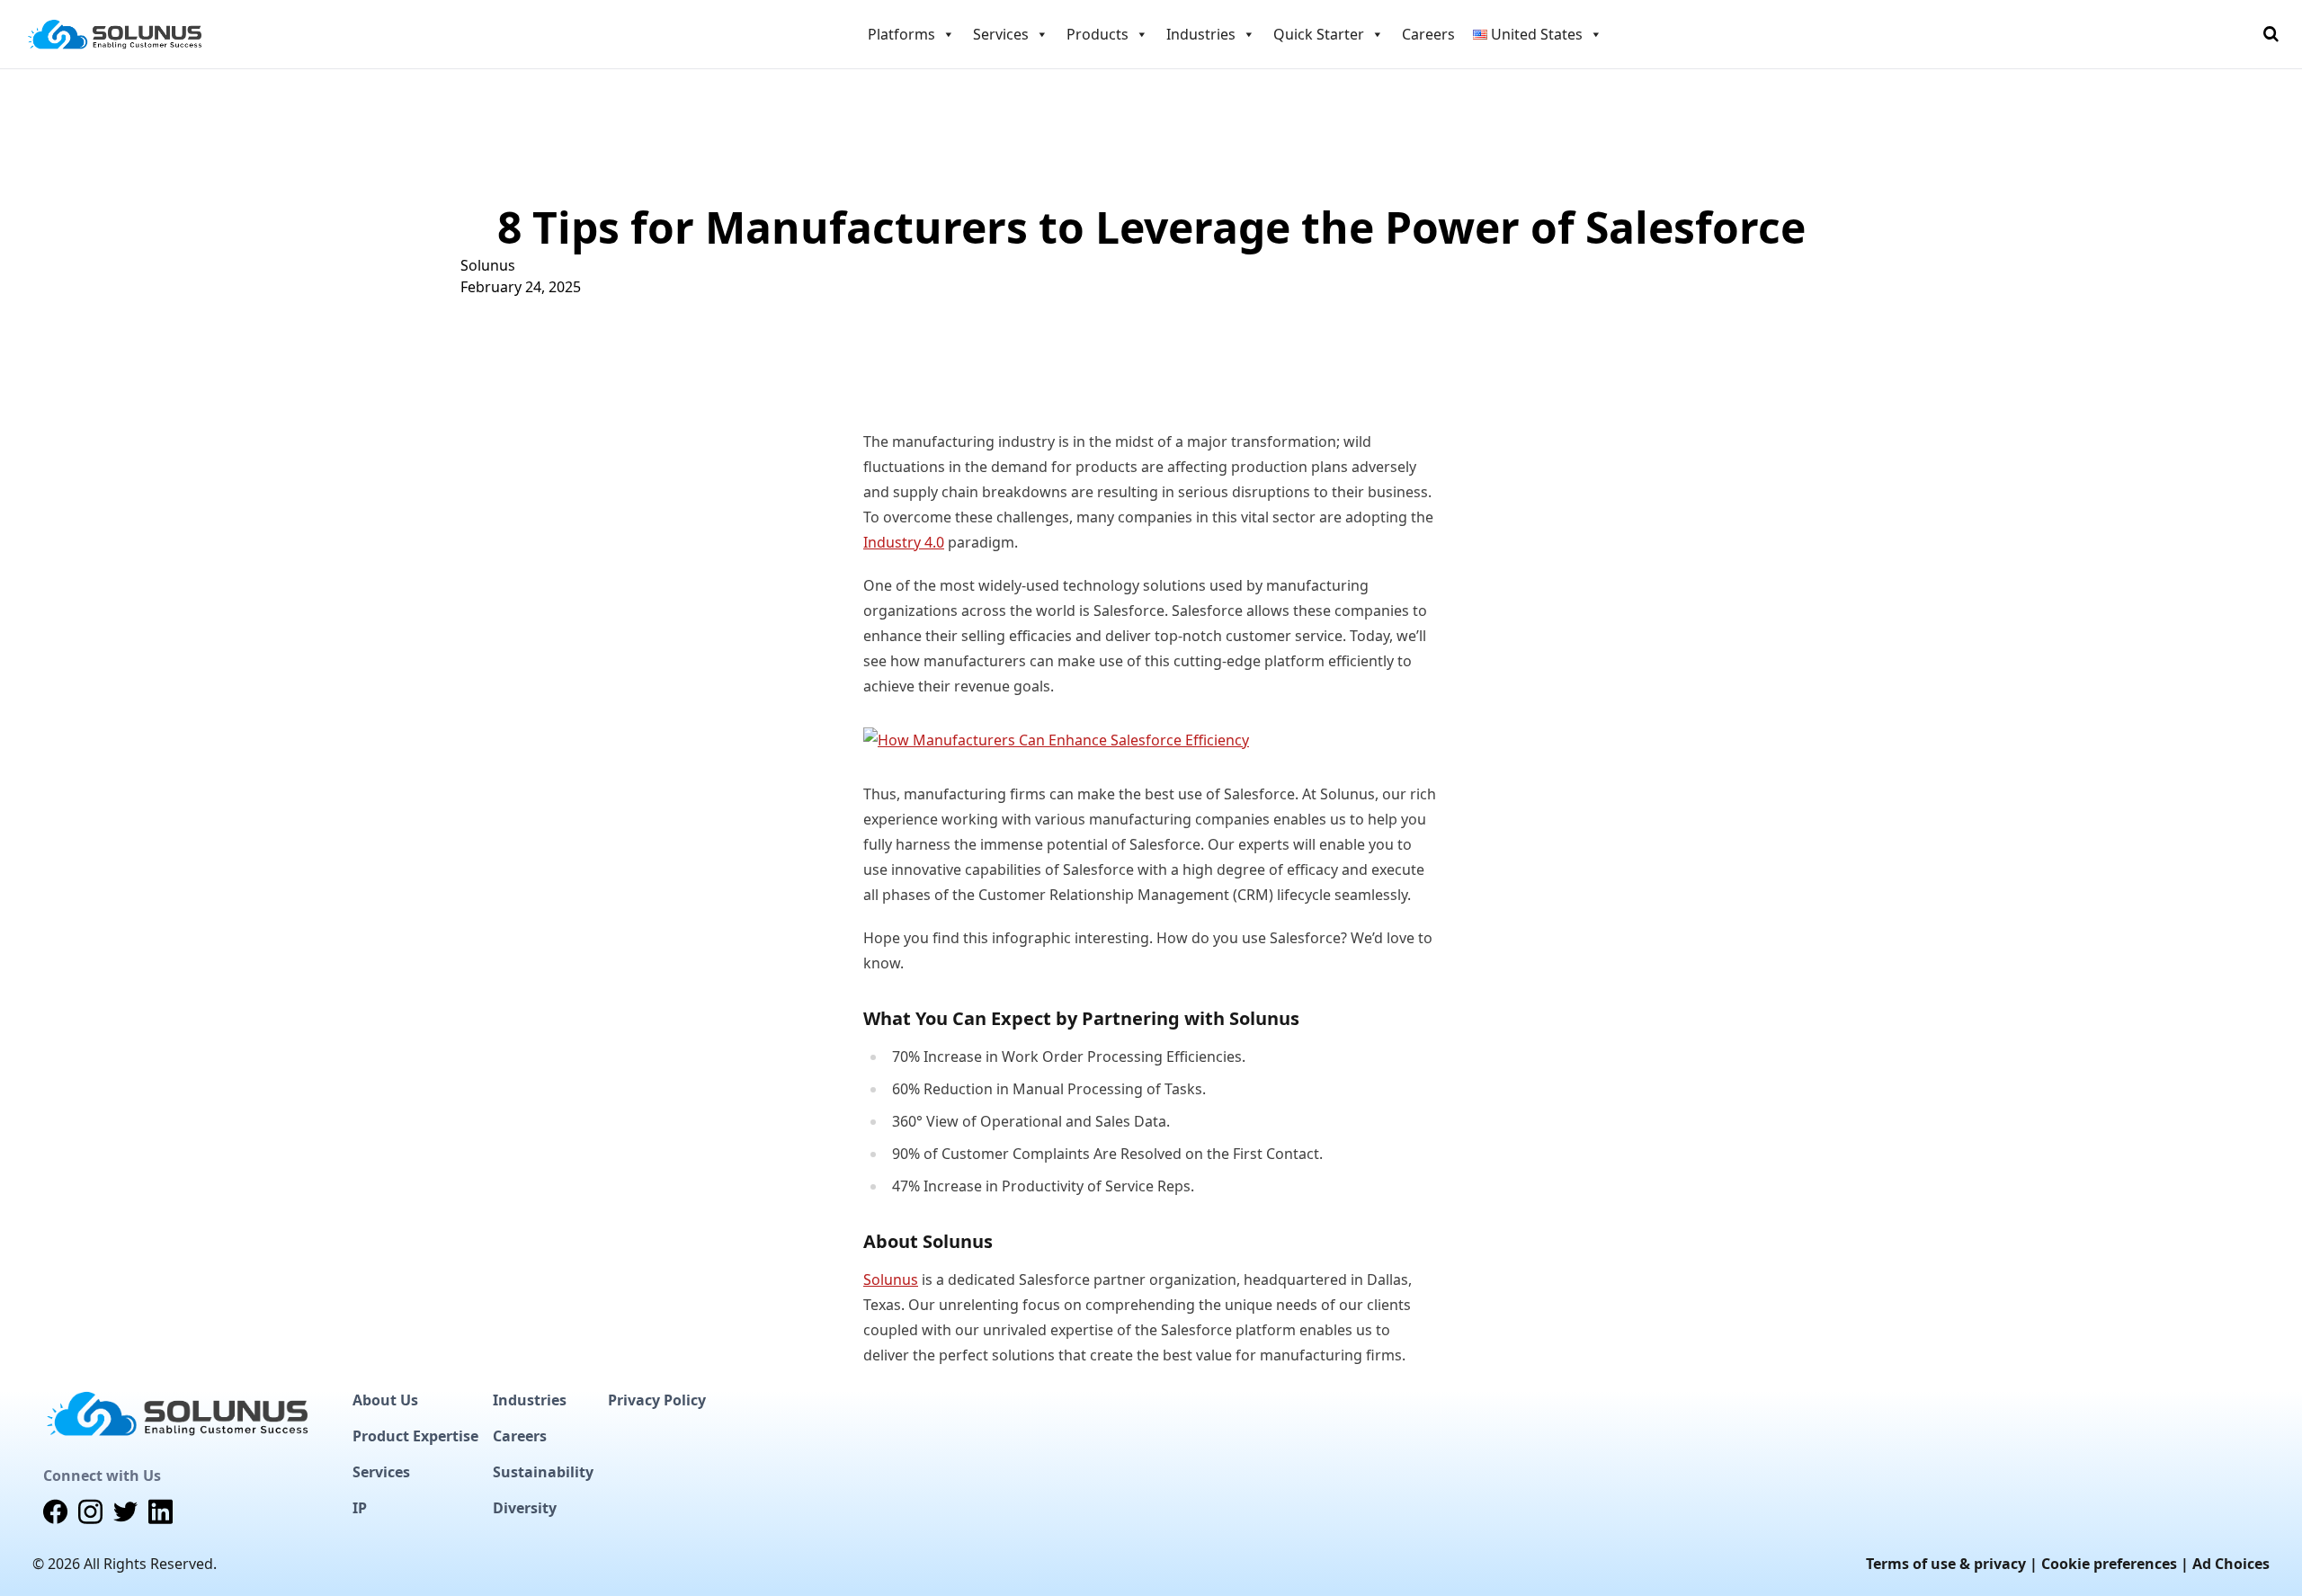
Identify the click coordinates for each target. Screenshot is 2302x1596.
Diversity (525, 1508)
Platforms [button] (901, 34)
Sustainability (543, 1472)
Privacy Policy (657, 1400)
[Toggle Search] (2271, 34)
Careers (1428, 34)
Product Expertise (415, 1436)
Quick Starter (1319, 34)
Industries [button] (1201, 34)
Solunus (488, 265)
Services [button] (1001, 34)
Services (381, 1472)
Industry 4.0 (904, 542)
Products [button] (1097, 34)
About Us (385, 1400)
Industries (530, 1400)
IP (360, 1508)
